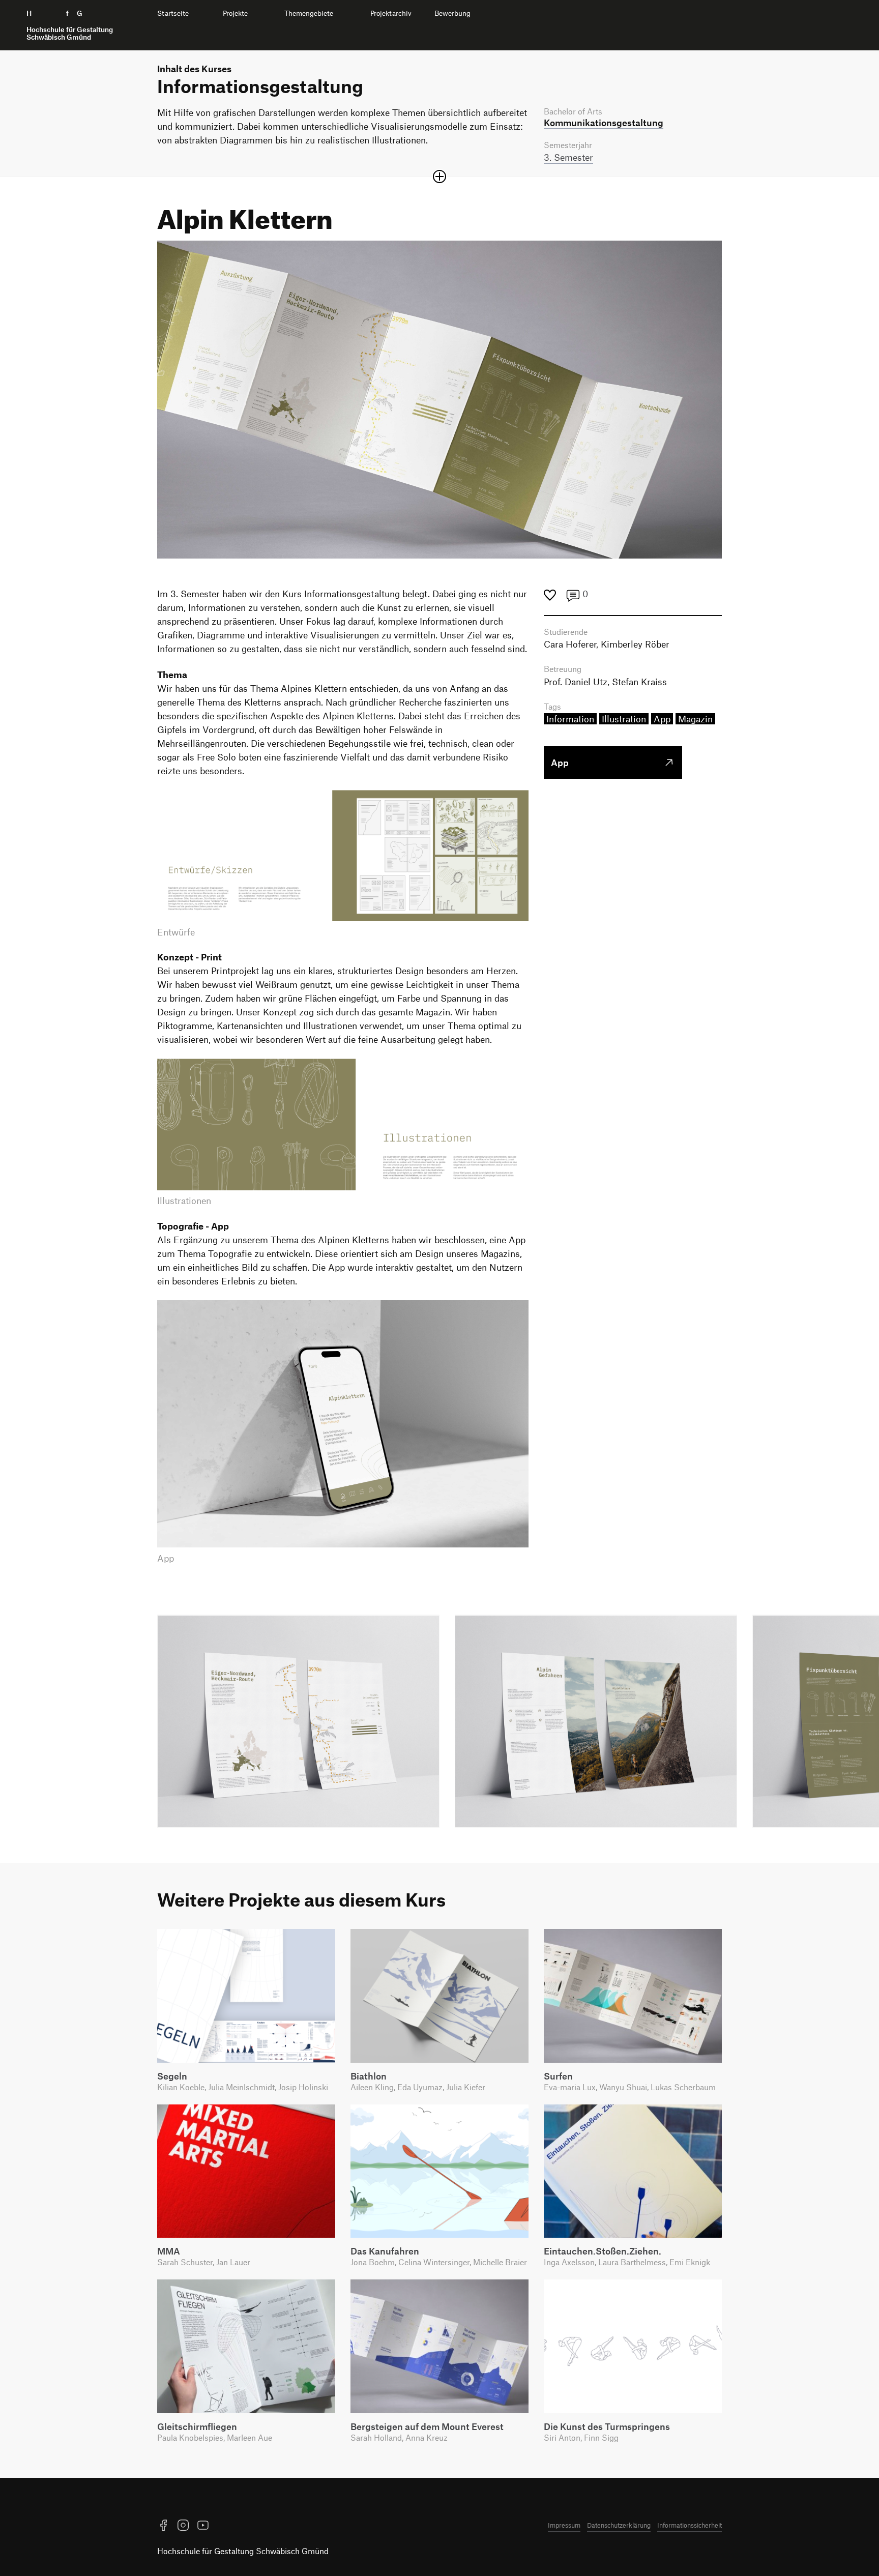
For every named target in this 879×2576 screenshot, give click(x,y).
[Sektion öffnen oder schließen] (439, 177)
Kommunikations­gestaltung (604, 123)
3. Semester (568, 157)
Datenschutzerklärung (619, 2525)
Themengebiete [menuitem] (309, 13)
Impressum (564, 2525)
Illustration (624, 719)
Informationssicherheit (690, 2525)
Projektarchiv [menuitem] (391, 13)
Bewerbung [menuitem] (452, 13)
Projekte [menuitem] (235, 13)
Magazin (695, 719)
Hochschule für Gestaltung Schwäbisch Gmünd (243, 2551)
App (662, 719)
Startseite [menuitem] (173, 13)
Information (570, 719)
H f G (70, 25)
